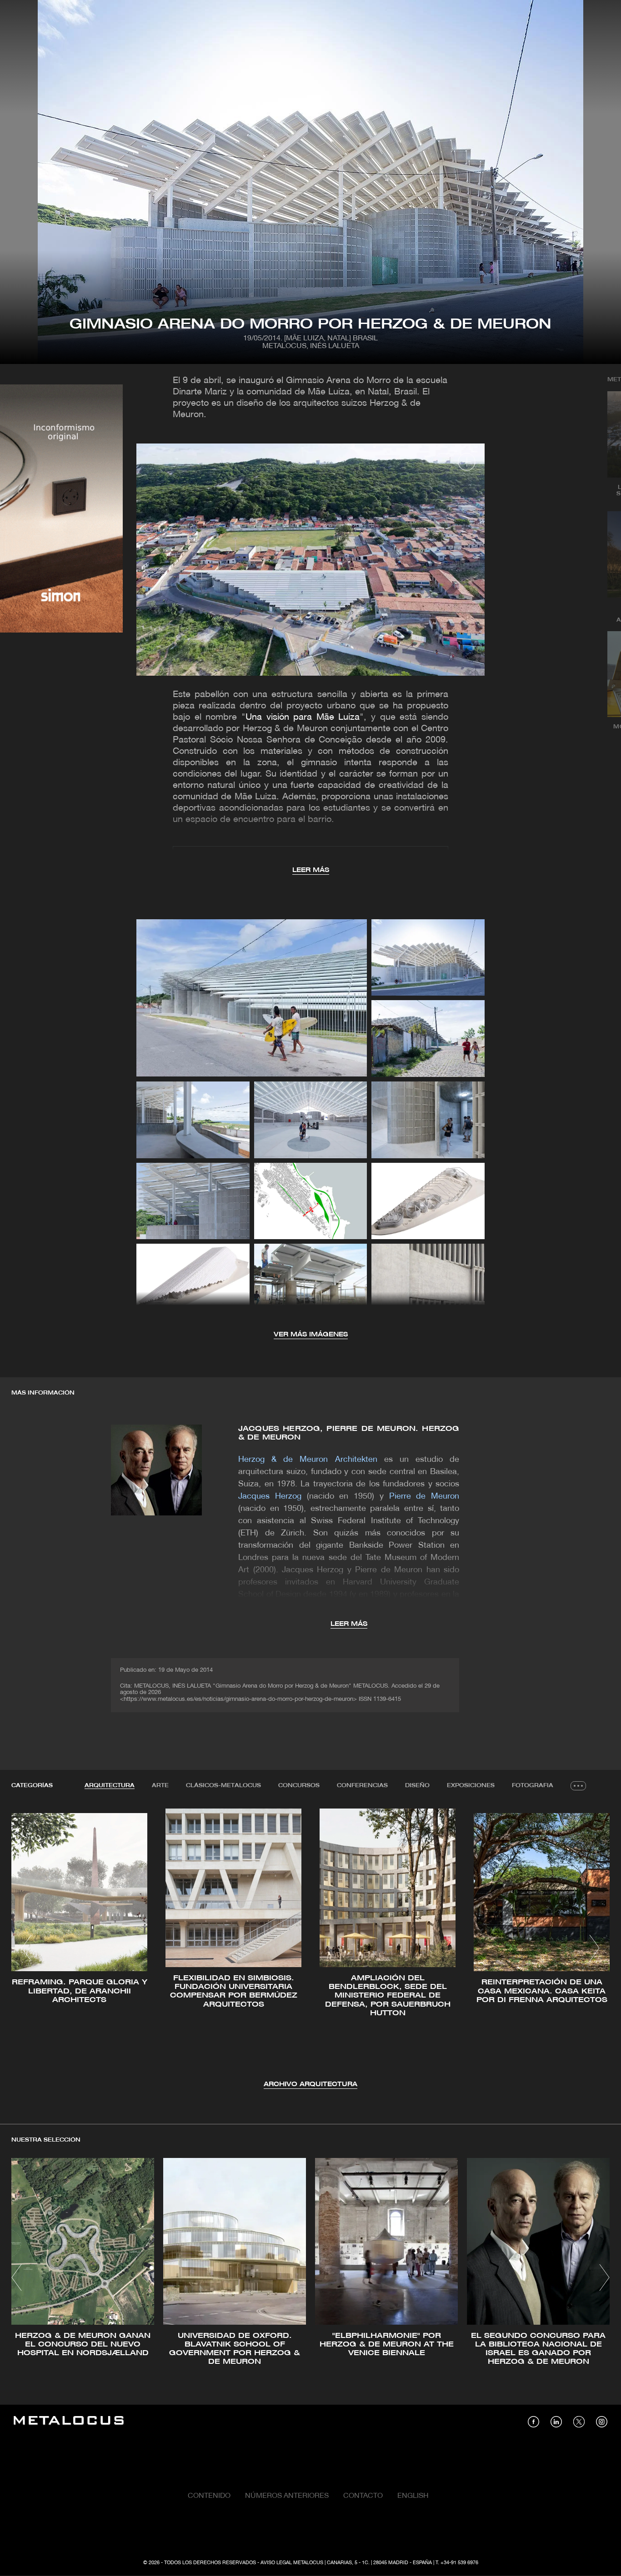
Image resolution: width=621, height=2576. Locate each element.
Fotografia (533, 1786)
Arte (160, 1786)
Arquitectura (110, 1786)
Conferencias (362, 1786)
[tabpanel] (310, 1949)
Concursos (299, 1786)
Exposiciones (471, 1786)
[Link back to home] (69, 2422)
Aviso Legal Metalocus (292, 2563)
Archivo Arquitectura (310, 2085)
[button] (27, 1948)
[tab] (110, 1786)
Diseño (417, 1786)
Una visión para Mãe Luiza (303, 717)
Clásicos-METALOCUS (223, 1786)
